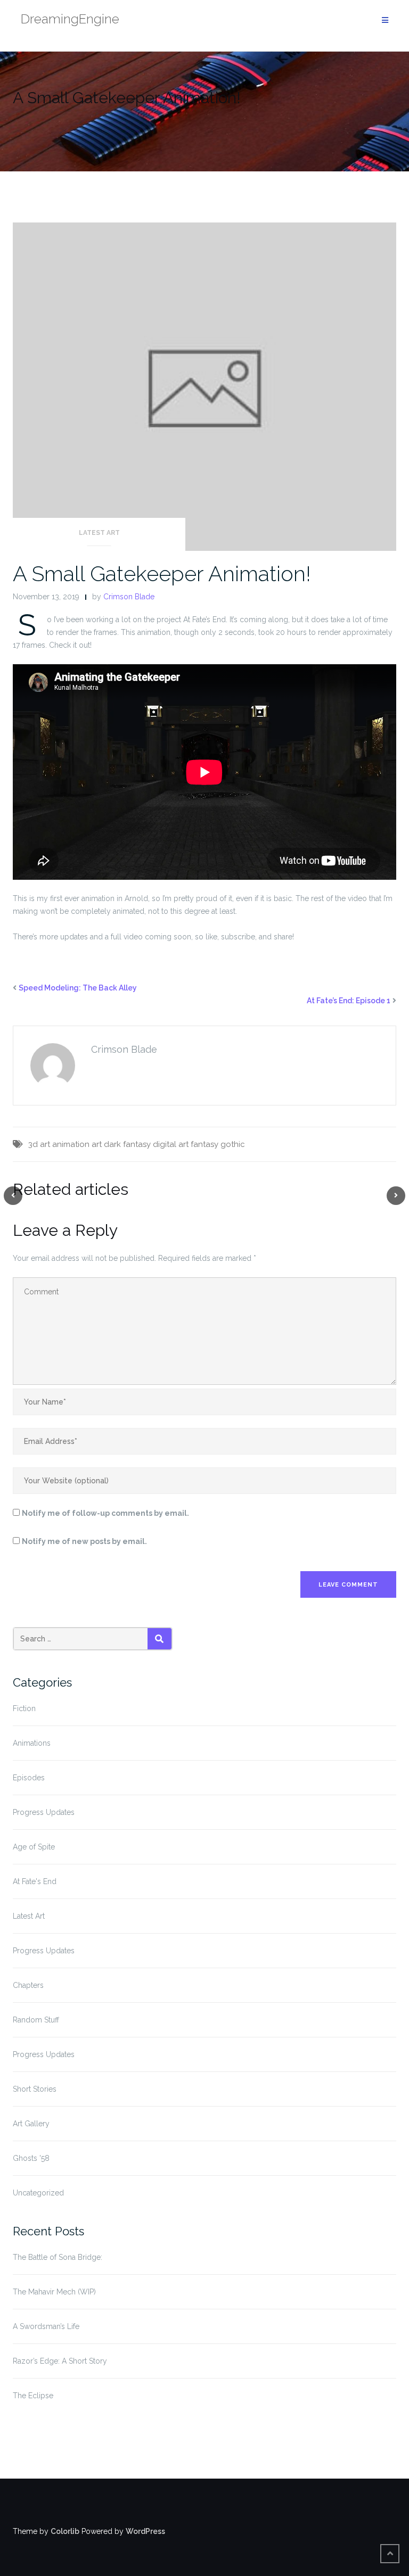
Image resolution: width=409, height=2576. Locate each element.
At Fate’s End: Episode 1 (349, 1001)
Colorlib (65, 2531)
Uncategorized (38, 2193)
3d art (39, 1144)
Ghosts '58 (31, 2158)
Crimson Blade (129, 597)
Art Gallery (31, 2124)
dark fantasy (127, 1144)
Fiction (24, 1708)
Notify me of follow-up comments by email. (105, 1513)
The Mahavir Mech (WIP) (54, 2292)
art (97, 1144)
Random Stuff (36, 2020)
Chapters (28, 1985)
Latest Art (99, 533)
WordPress (145, 2531)
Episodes (29, 1778)
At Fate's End (35, 1881)
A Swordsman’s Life (46, 2326)
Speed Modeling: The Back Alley (78, 988)
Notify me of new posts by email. (84, 1541)
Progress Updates (44, 1812)
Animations (32, 1743)
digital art (171, 1144)
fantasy (204, 1144)
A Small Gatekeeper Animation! (162, 573)
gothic (233, 1144)
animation (71, 1144)
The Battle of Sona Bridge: (58, 2257)
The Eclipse (33, 2396)
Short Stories (35, 2089)
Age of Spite (34, 1847)
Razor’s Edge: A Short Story (60, 2361)
